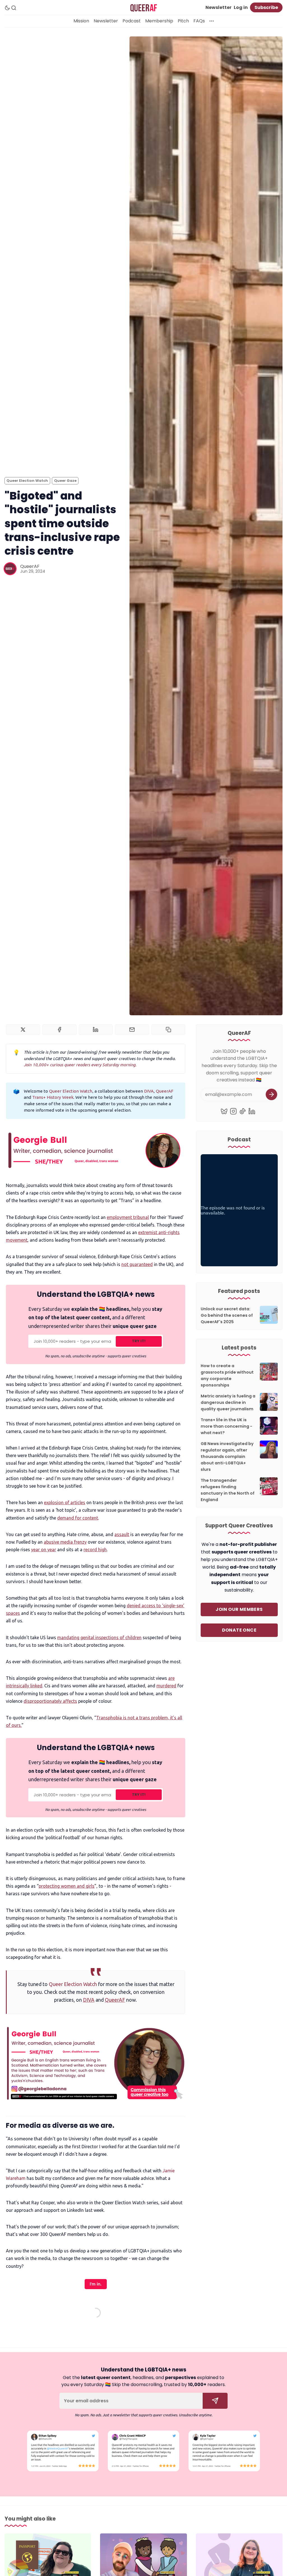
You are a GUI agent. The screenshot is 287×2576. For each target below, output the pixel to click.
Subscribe (266, 7)
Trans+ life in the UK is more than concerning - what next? (226, 1426)
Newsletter (218, 7)
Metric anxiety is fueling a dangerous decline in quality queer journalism (228, 1402)
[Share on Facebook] (59, 1030)
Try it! (139, 1341)
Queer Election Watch (27, 481)
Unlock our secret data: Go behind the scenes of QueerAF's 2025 (227, 1315)
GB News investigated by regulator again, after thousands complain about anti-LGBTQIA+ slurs (227, 1457)
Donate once (239, 1630)
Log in (241, 7)
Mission (81, 21)
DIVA (149, 1091)
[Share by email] (132, 1030)
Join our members (239, 1609)
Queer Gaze (65, 481)
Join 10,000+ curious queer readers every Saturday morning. (80, 1065)
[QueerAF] (10, 569)
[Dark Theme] (7, 8)
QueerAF (30, 566)
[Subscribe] (271, 1094)
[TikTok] (243, 1111)
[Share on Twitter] (23, 1030)
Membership (159, 21)
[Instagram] (233, 1111)
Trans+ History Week (53, 1097)
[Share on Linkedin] (96, 1030)
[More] (212, 21)
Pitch (183, 21)
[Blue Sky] (224, 1111)
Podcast (132, 21)
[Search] (14, 8)
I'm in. (96, 2284)
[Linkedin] (252, 1111)
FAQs (199, 21)
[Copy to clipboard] (168, 1030)
